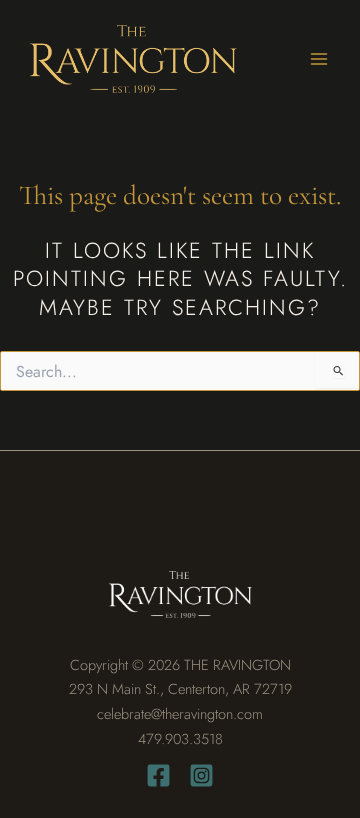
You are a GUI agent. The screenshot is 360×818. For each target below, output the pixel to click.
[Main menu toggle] (319, 59)
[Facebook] (158, 775)
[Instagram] (201, 775)
